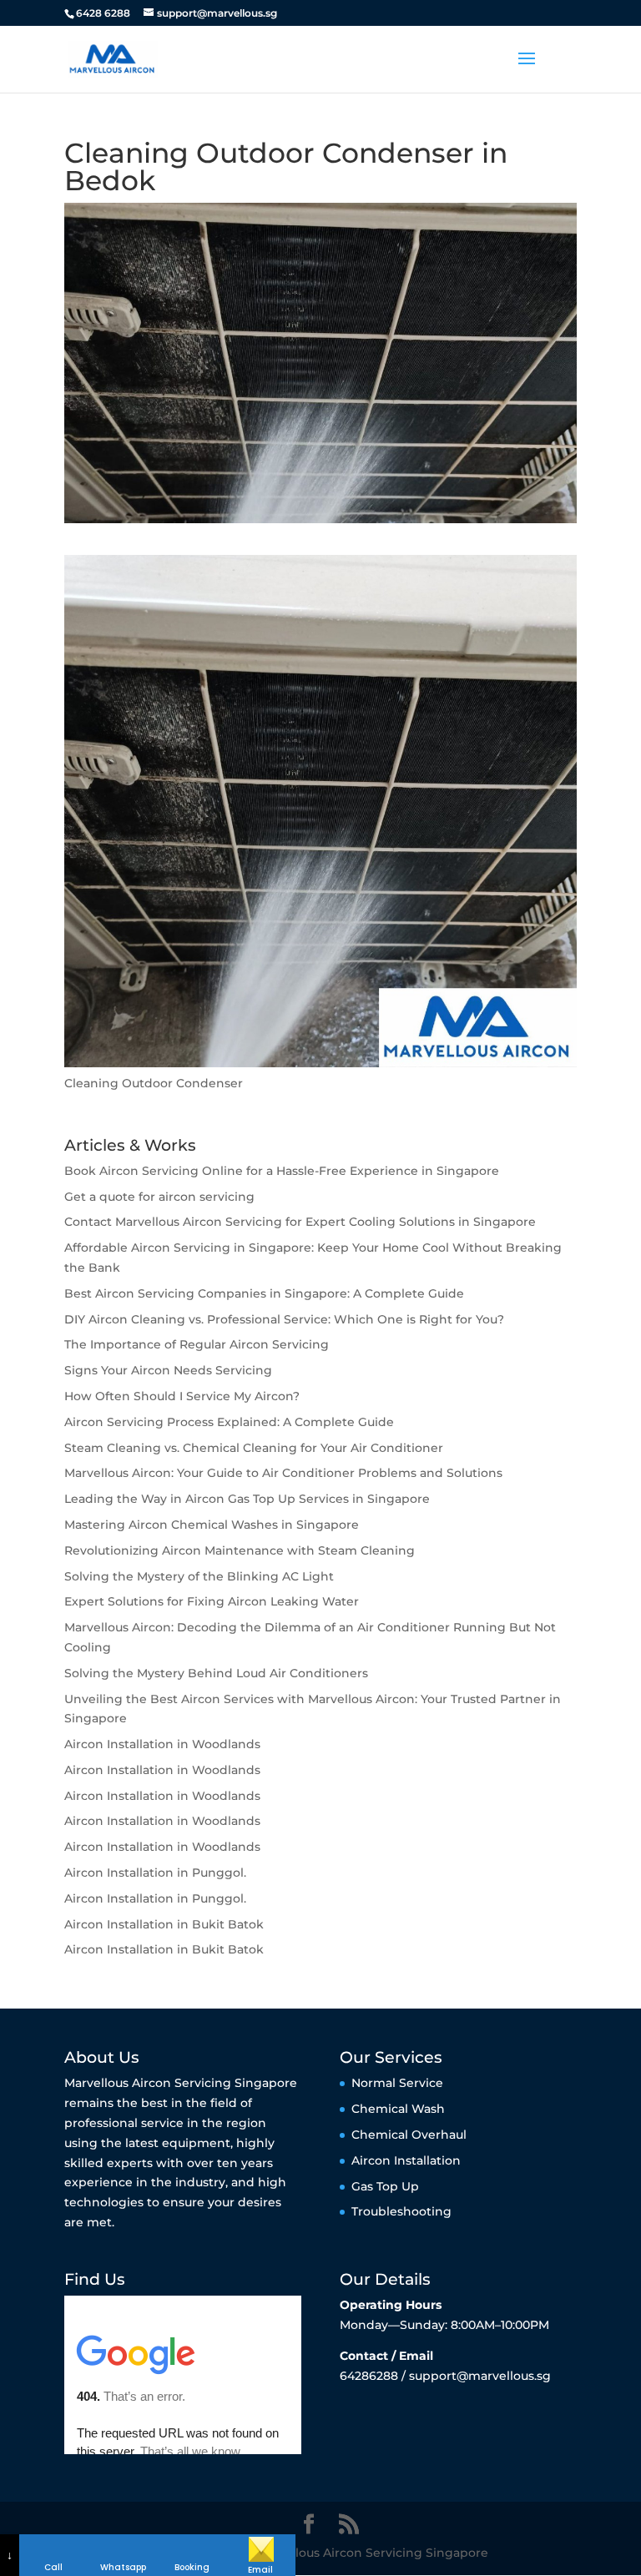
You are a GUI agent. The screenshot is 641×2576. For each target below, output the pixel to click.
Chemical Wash (398, 2109)
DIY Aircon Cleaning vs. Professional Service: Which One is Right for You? (284, 1319)
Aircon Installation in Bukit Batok (164, 1924)
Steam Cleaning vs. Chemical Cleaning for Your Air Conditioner (254, 1448)
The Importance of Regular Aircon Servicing (197, 1344)
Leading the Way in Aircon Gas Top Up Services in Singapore (247, 1499)
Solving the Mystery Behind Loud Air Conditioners (216, 1673)
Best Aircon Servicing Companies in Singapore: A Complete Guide (264, 1293)
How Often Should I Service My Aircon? (182, 1396)
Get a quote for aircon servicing (159, 1197)
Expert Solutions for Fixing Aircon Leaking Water (212, 1601)
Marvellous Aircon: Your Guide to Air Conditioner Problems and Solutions (283, 1473)
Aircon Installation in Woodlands (162, 1744)
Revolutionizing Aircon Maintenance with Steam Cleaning (240, 1550)
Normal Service (397, 2083)
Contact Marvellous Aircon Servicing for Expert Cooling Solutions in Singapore (300, 1222)
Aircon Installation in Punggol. (155, 1873)
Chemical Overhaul (409, 2135)
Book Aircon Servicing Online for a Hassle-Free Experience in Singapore (282, 1171)
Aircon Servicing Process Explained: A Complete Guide (229, 1422)
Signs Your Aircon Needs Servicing (168, 1370)
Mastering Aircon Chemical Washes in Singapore (212, 1525)
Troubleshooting (401, 2211)
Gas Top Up (385, 2186)
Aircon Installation (406, 2160)
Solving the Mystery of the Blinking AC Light (199, 1576)
